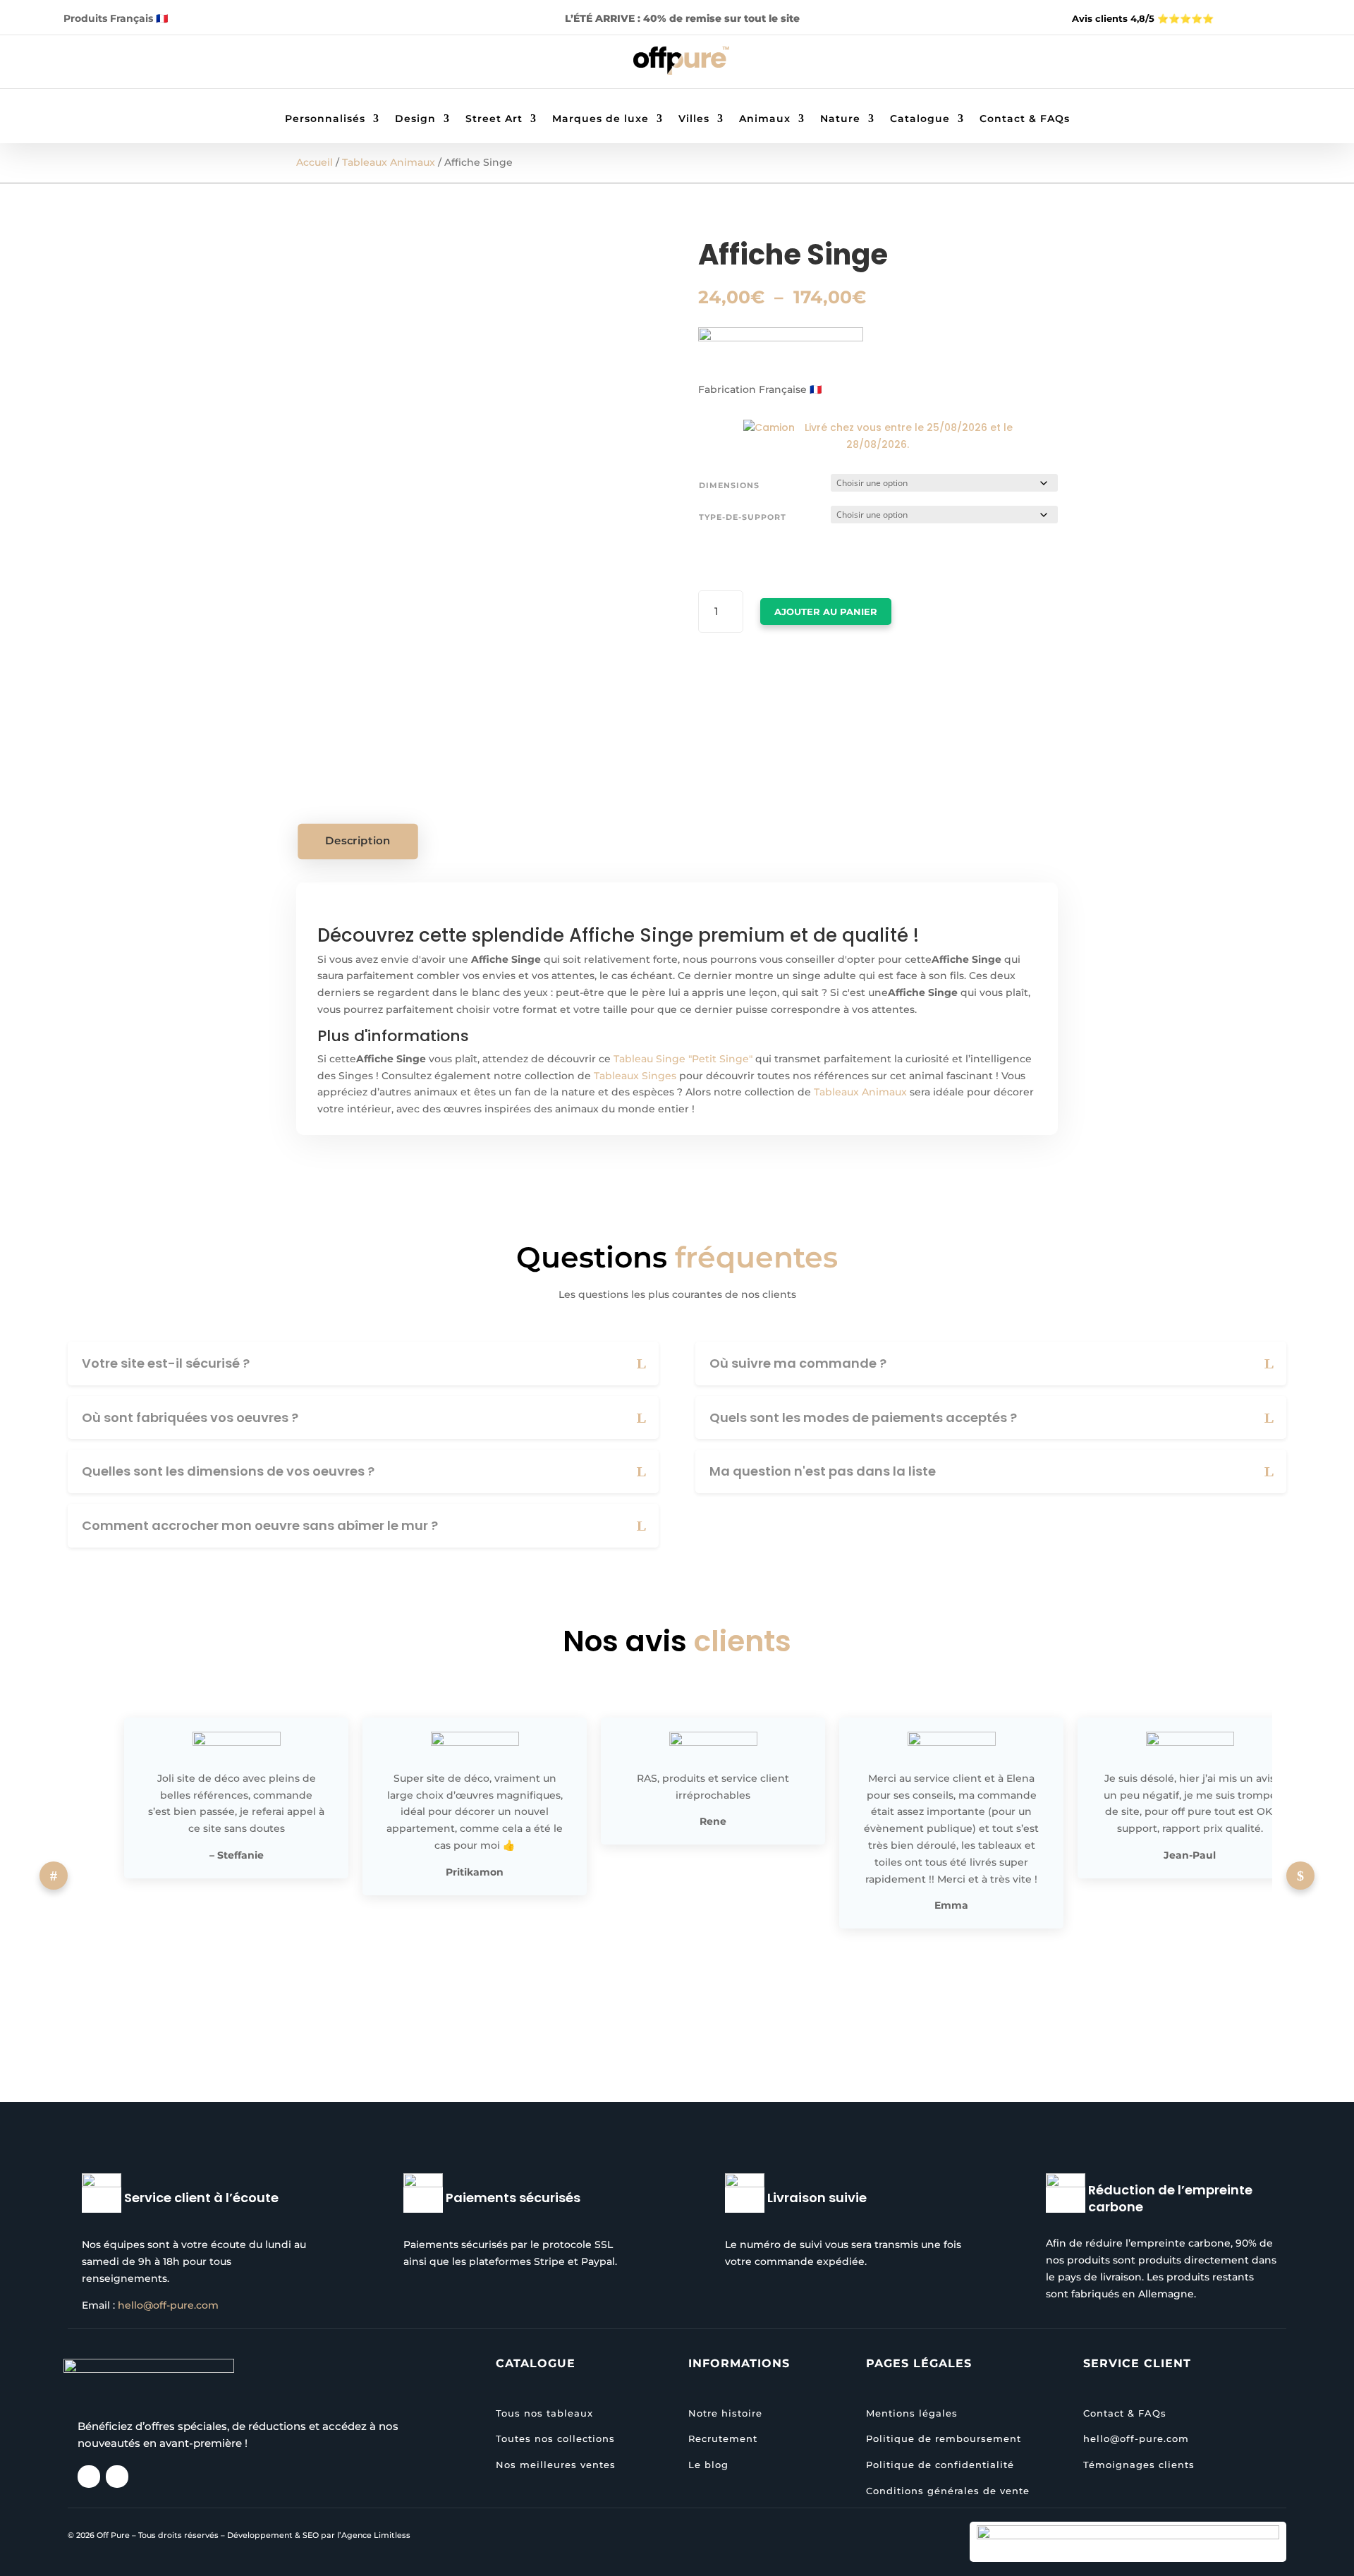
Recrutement (723, 2438)
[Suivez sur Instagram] (135, 64)
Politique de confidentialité (940, 2465)
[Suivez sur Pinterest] (163, 64)
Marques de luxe (600, 119)
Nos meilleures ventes (556, 2465)
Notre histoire (725, 2413)
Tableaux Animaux (389, 162)
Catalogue (920, 119)
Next (1300, 1876)
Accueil (315, 162)
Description (358, 841)
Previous (54, 1876)
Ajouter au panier (826, 612)
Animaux (765, 119)
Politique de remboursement (944, 2438)
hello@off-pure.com (168, 2305)
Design (415, 119)
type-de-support (743, 517)
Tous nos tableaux (544, 2413)
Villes (694, 119)
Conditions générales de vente (948, 2491)
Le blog (708, 2465)
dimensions (729, 485)
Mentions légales (912, 2413)
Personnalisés (325, 119)
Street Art (494, 119)
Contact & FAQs (1025, 119)
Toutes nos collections (555, 2438)
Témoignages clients (1139, 2465)
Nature (840, 119)
